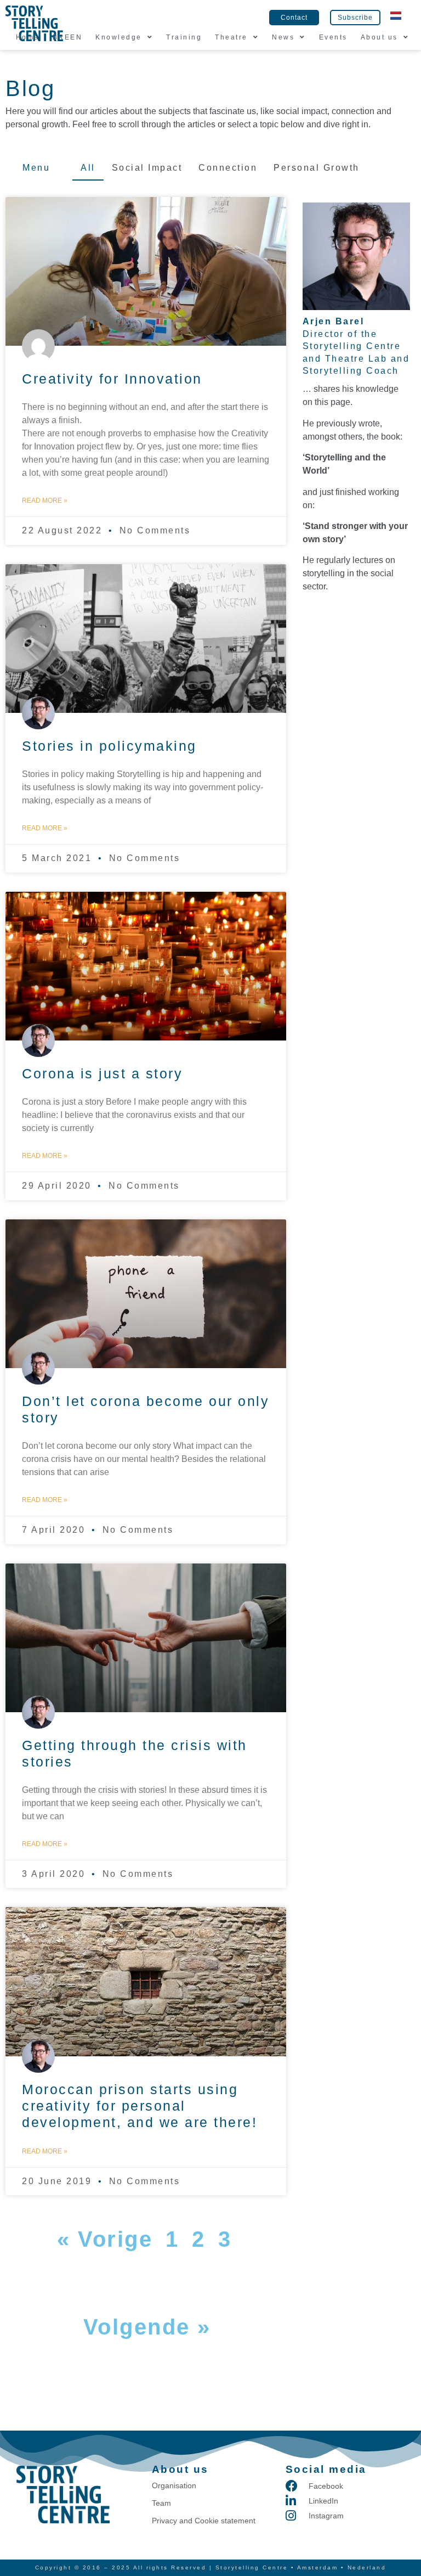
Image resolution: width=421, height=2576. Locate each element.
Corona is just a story (102, 1073)
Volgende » (147, 2327)
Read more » (45, 500)
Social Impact (147, 168)
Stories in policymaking (109, 746)
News (283, 37)
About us (379, 37)
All (88, 168)
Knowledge (119, 37)
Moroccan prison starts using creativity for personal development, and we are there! (140, 2106)
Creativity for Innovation (112, 379)
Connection (228, 168)
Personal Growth (317, 168)
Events (333, 37)
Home (28, 37)
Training (184, 37)
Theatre (231, 37)
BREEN (68, 37)
